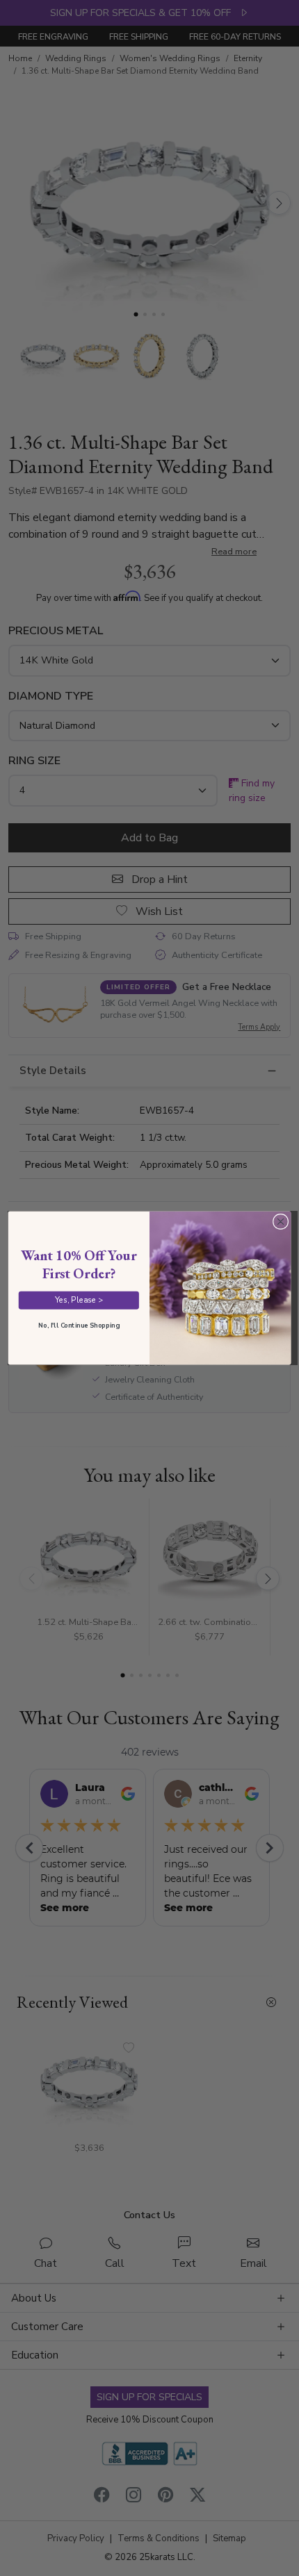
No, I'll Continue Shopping (79, 1325)
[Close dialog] (280, 1221)
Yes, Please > (79, 1300)
